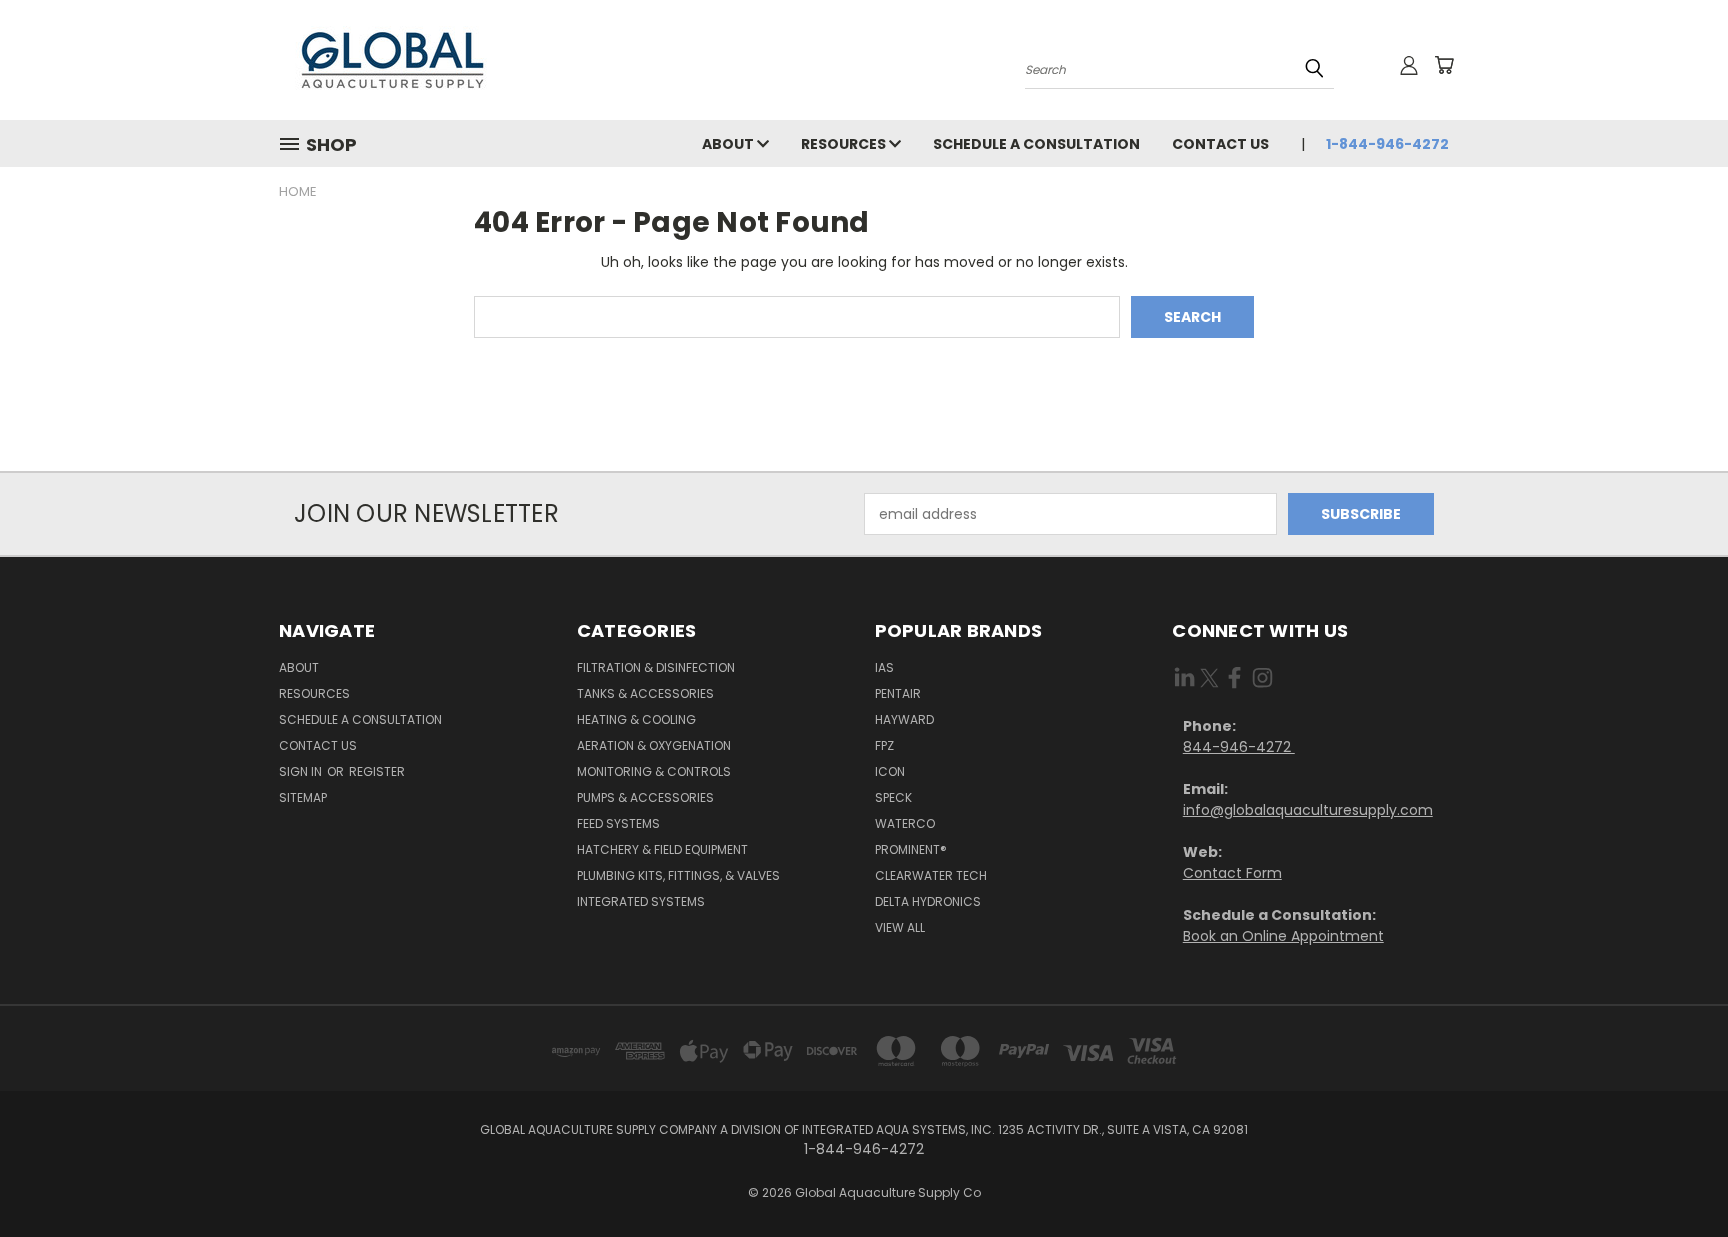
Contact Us (1220, 144)
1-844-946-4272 (1387, 144)
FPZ (884, 745)
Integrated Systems (641, 901)
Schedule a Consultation (1036, 144)
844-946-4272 (1239, 747)
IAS (884, 667)
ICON (890, 771)
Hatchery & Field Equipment (662, 849)
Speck (893, 797)
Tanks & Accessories (645, 693)
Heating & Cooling (636, 719)
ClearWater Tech (931, 875)
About (729, 144)
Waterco (905, 823)
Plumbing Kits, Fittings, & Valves (678, 875)
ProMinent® (911, 849)
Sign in (302, 771)
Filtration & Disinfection (656, 667)
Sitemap (303, 797)
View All (900, 927)
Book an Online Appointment (1283, 936)
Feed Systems (618, 823)
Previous (1675, 1174)
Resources (845, 144)
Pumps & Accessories (645, 797)
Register (377, 771)
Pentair (898, 693)
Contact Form (1232, 873)
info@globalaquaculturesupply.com (1308, 810)
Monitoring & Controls (654, 771)
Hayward (904, 719)
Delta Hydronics (928, 901)
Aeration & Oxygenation (654, 745)
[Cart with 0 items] (1444, 65)
